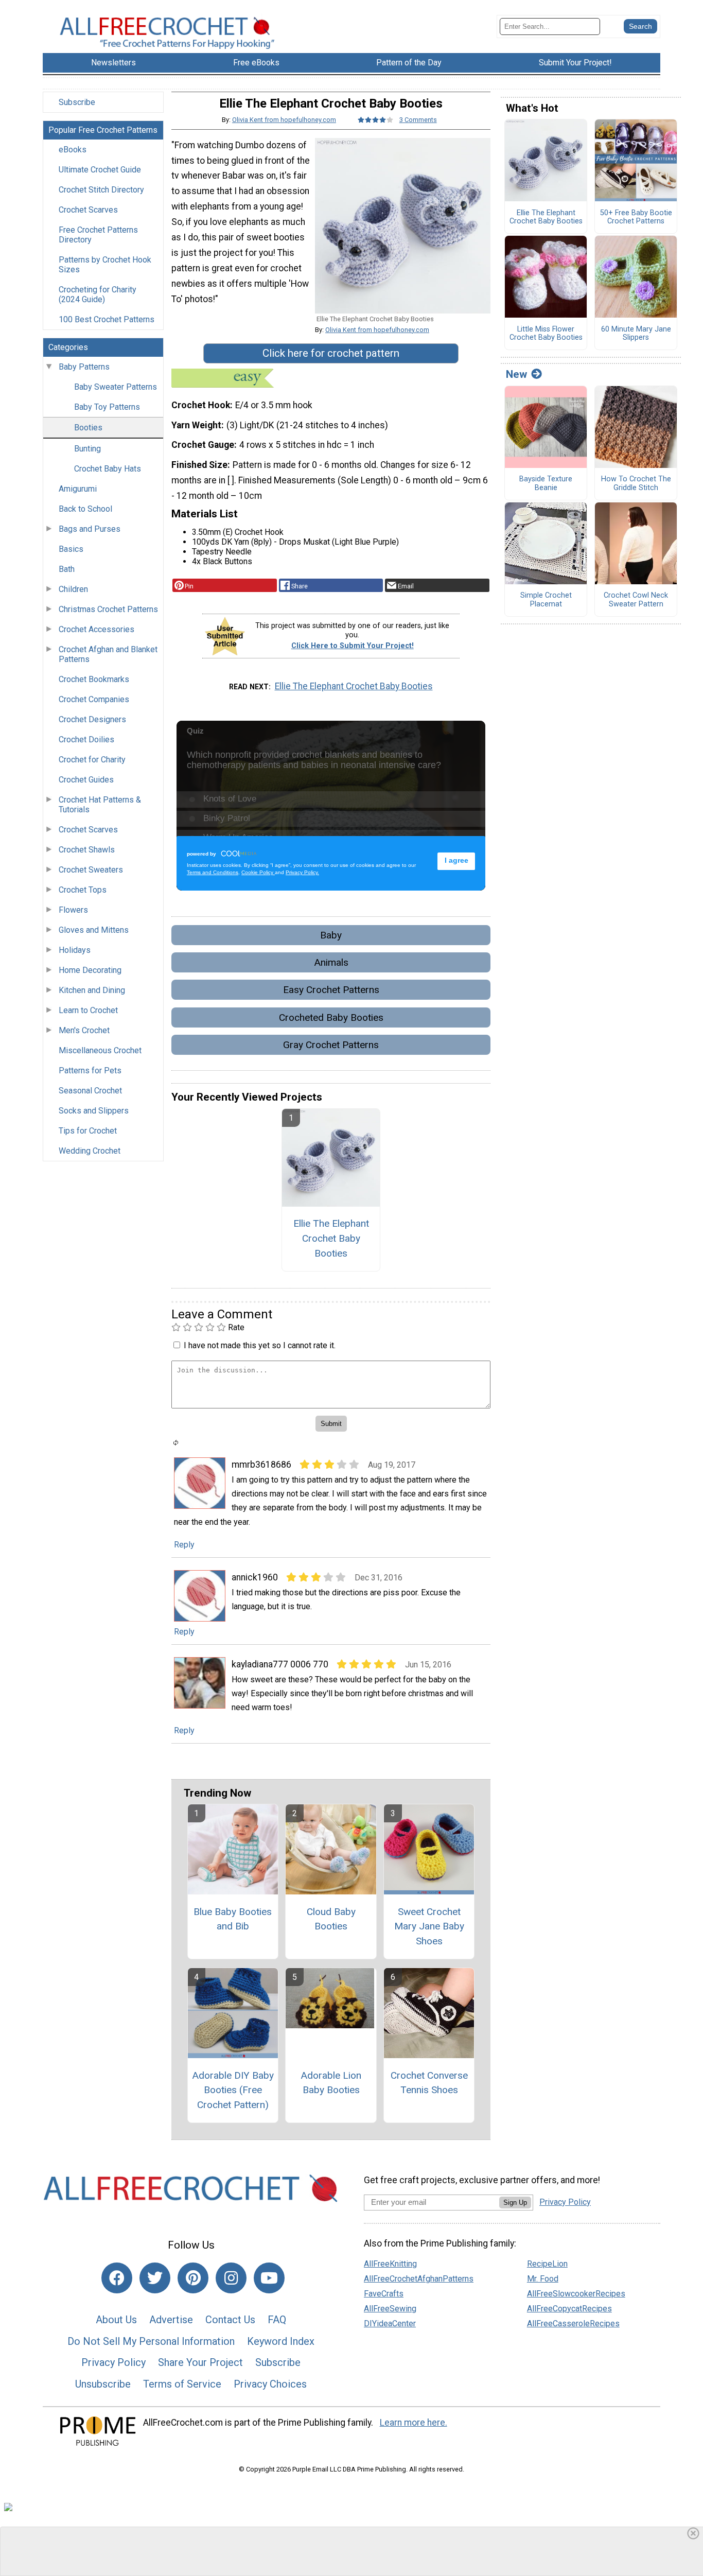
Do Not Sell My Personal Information (151, 2341)
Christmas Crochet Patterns (108, 609)
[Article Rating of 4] (376, 120)
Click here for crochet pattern (331, 353)
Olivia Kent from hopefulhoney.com (284, 120)
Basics (71, 549)
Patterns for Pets (90, 1071)
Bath (67, 569)
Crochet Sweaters (91, 870)
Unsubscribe (103, 2384)
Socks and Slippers (94, 1111)
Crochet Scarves (88, 210)
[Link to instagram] (231, 2278)
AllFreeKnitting (390, 2264)
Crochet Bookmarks (94, 679)
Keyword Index (281, 2341)
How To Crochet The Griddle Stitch (636, 484)
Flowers (73, 910)
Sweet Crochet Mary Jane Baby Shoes (429, 1927)
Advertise (171, 2320)
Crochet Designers (92, 719)
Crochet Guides (86, 780)
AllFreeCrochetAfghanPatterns (419, 2279)
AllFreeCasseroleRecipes (573, 2323)
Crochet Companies (94, 699)
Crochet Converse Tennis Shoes (429, 2083)
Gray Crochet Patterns (331, 1045)
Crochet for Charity (92, 760)
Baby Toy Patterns (107, 407)
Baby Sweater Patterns (116, 387)
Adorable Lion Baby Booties (331, 2083)
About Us (116, 2320)
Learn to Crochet (88, 1010)
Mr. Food (543, 2279)
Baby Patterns (84, 367)
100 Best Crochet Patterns (107, 319)
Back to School (85, 509)
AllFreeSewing (390, 2309)
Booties (88, 428)
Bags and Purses (90, 529)
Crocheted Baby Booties (331, 1017)
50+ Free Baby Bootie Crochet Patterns (636, 217)
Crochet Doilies (86, 739)
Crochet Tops (83, 890)
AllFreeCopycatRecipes (569, 2309)
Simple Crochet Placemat (546, 600)
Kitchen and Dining (92, 990)
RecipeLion (547, 2264)
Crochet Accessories (96, 629)
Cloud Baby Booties (331, 1919)
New (516, 374)
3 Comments (418, 120)
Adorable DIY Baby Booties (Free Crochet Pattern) (233, 2090)
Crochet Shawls (87, 850)
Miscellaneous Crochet (100, 1050)
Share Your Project (200, 2362)
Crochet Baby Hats (108, 469)
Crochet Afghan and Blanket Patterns (108, 654)
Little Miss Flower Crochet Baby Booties (546, 334)
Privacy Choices (270, 2384)
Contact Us (230, 2320)
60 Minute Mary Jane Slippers (636, 334)
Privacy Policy (113, 2362)
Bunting (87, 449)
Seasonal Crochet (90, 1091)
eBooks (73, 150)
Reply (184, 1545)
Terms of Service (182, 2384)
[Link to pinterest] (193, 2278)
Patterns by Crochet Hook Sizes (105, 265)
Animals (331, 962)
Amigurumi (78, 489)
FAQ (277, 2320)
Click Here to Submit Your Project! (353, 646)
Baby (331, 935)
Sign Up (515, 2203)
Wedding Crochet (90, 1151)
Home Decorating (90, 970)
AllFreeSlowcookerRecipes (576, 2294)
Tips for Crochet (88, 1131)
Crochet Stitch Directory (101, 190)
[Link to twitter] (155, 2278)
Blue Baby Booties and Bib (233, 1919)
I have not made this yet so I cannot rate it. (260, 1345)
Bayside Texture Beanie (546, 484)
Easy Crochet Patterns (331, 990)
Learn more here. (414, 2423)
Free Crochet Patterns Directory (98, 235)
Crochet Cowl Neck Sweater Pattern (636, 600)
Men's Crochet (84, 1030)
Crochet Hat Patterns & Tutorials (100, 805)
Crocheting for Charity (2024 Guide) (98, 294)
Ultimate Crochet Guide (100, 170)
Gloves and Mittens (94, 930)
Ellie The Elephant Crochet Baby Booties (354, 686)
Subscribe (77, 102)
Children (73, 589)
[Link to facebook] (117, 2278)
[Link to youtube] (269, 2278)
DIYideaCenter (390, 2323)
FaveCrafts (384, 2294)
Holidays (75, 950)
